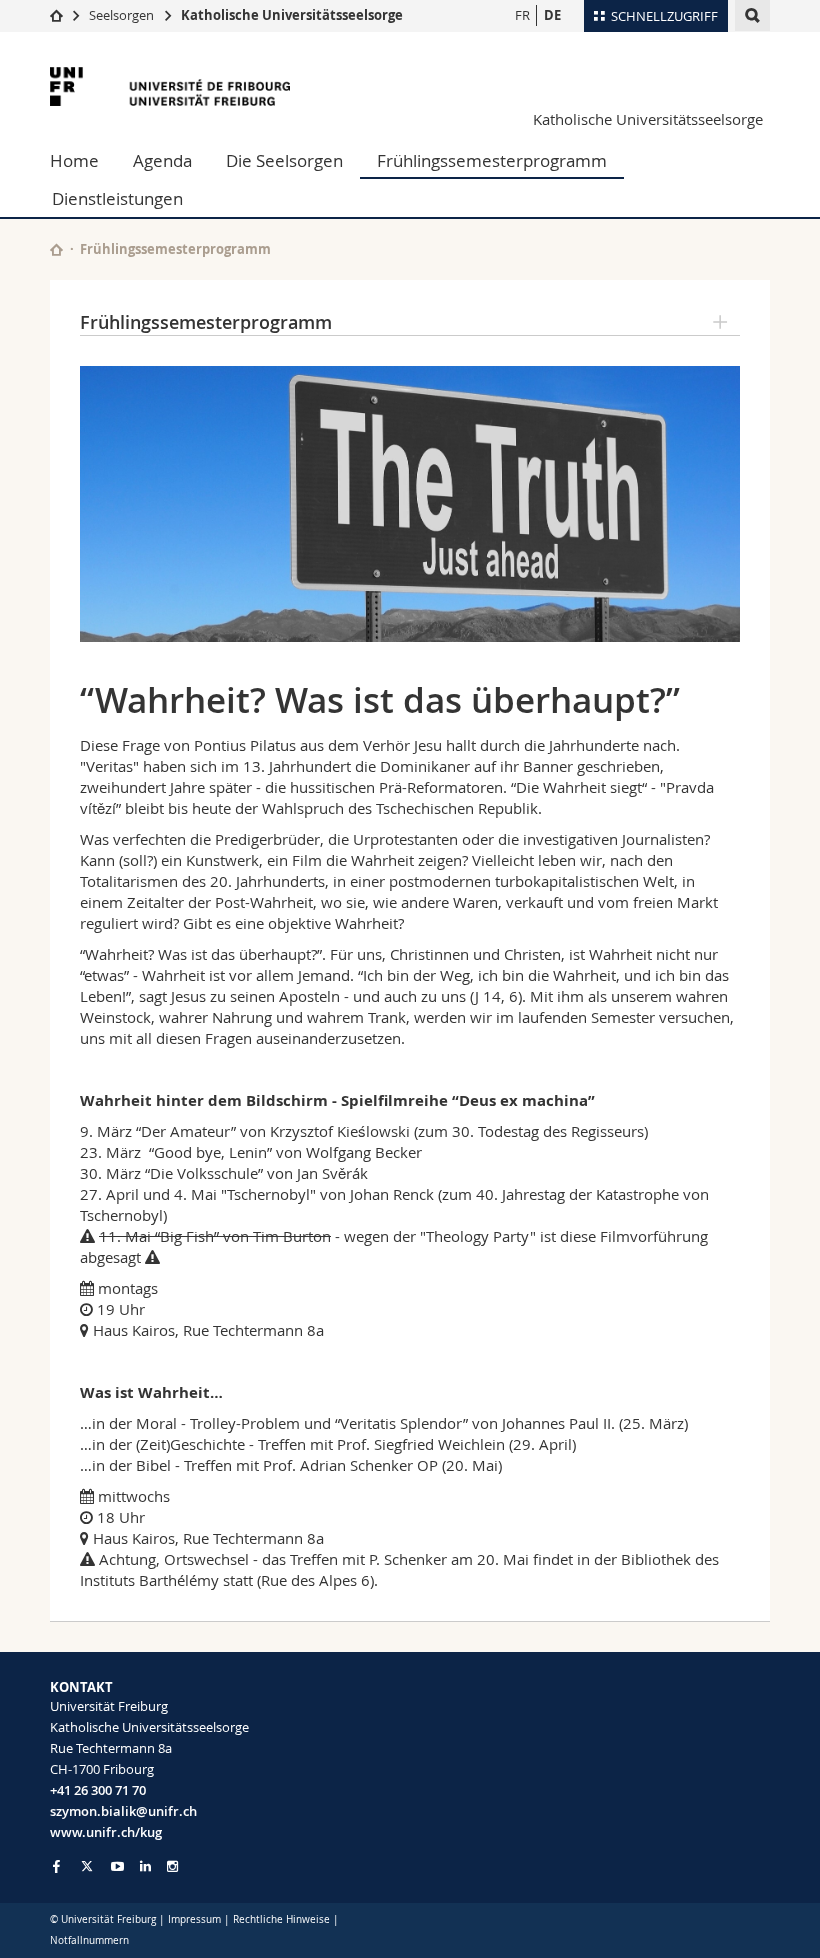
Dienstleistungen (117, 198)
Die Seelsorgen (284, 160)
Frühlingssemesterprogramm (492, 160)
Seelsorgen (121, 15)
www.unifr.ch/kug (106, 1832)
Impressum (194, 1919)
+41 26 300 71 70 (98, 1790)
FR (522, 15)
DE (552, 15)
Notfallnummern (89, 1940)
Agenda (162, 160)
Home (74, 160)
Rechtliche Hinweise (281, 1919)
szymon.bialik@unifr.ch (123, 1811)
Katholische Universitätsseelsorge (292, 15)
